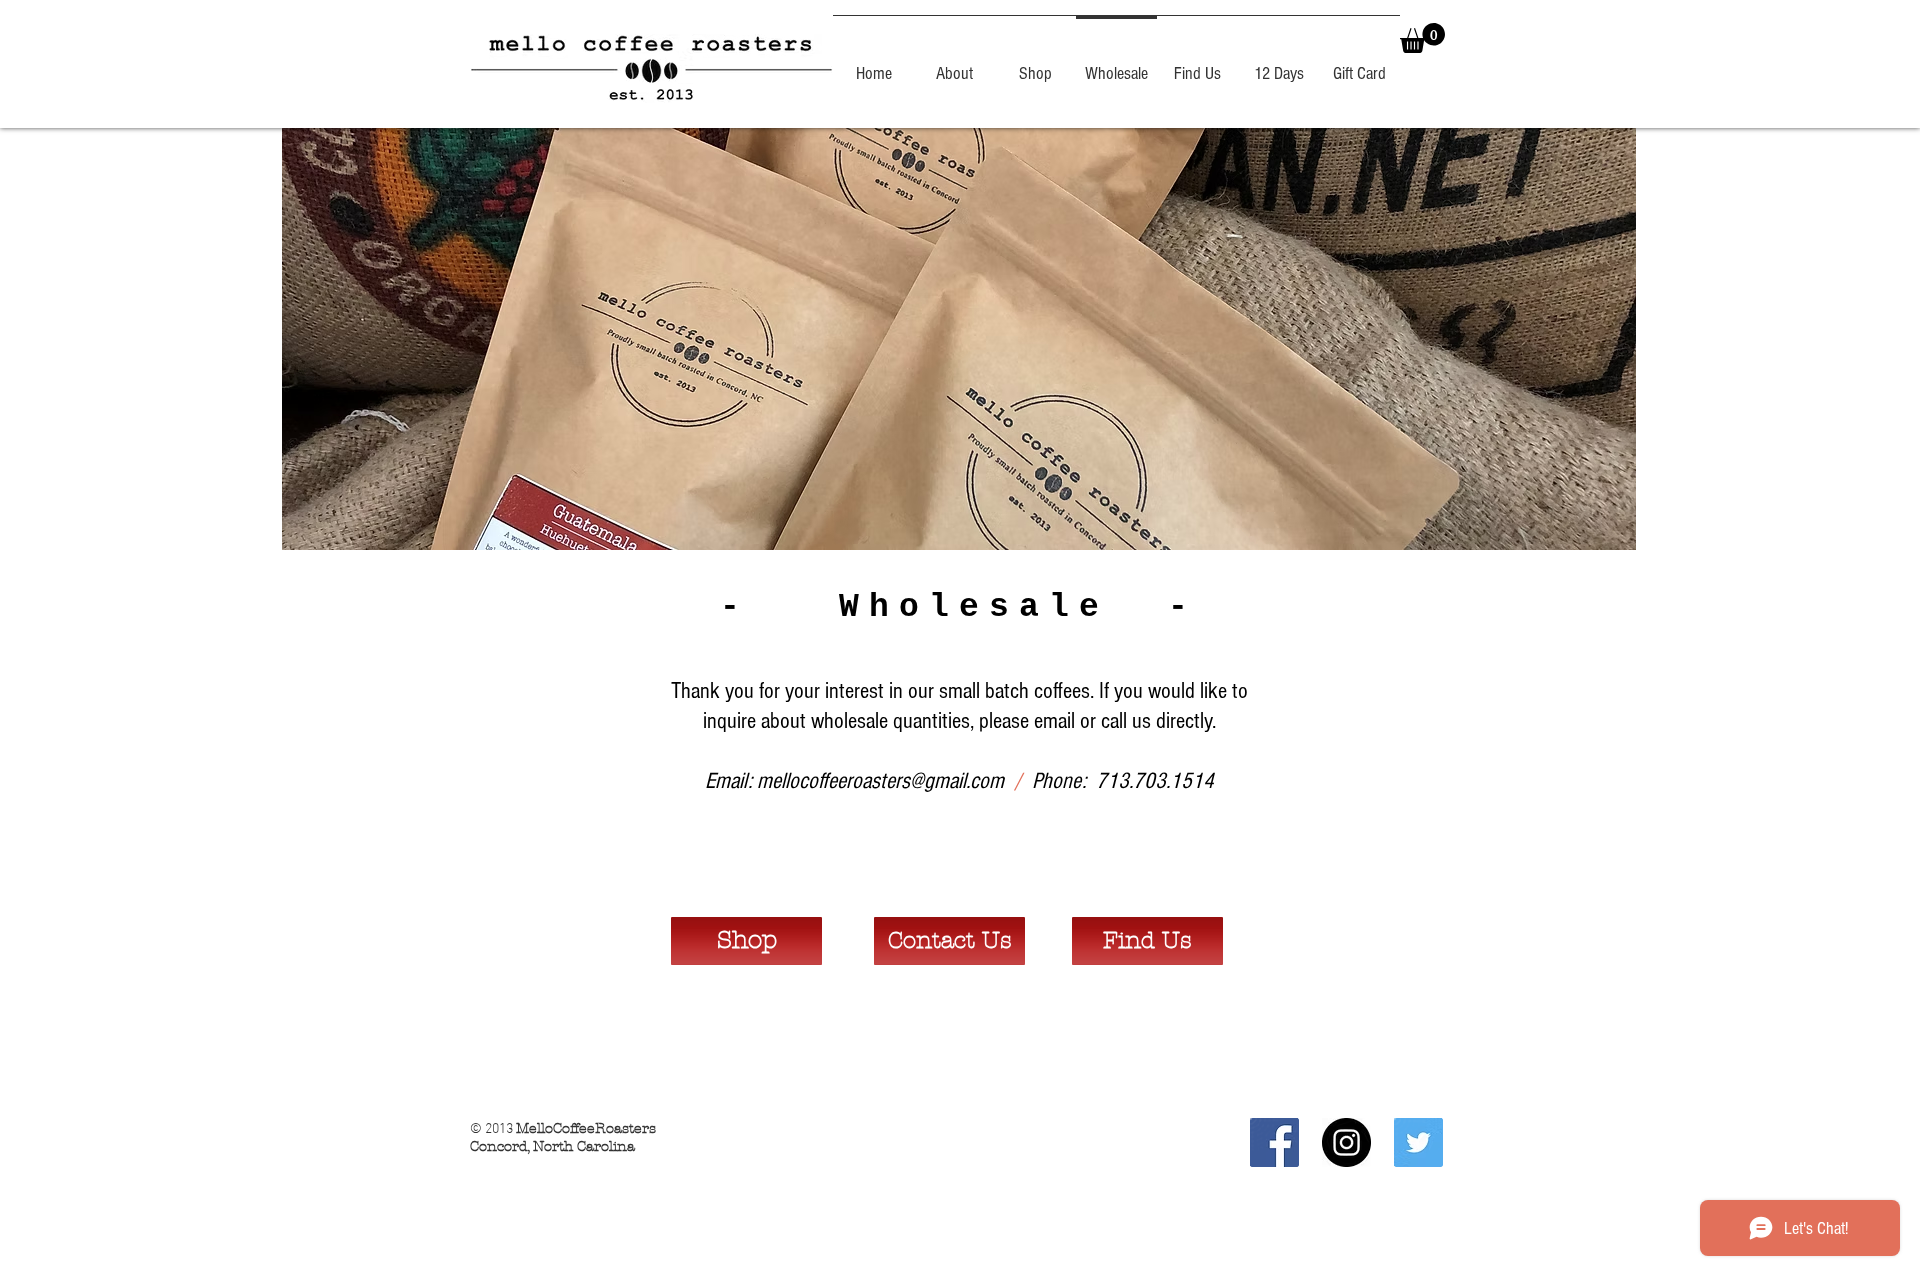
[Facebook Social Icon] (1274, 1142)
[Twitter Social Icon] (1418, 1142)
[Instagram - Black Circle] (1346, 1142)
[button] (1422, 38)
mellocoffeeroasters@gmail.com (880, 781)
